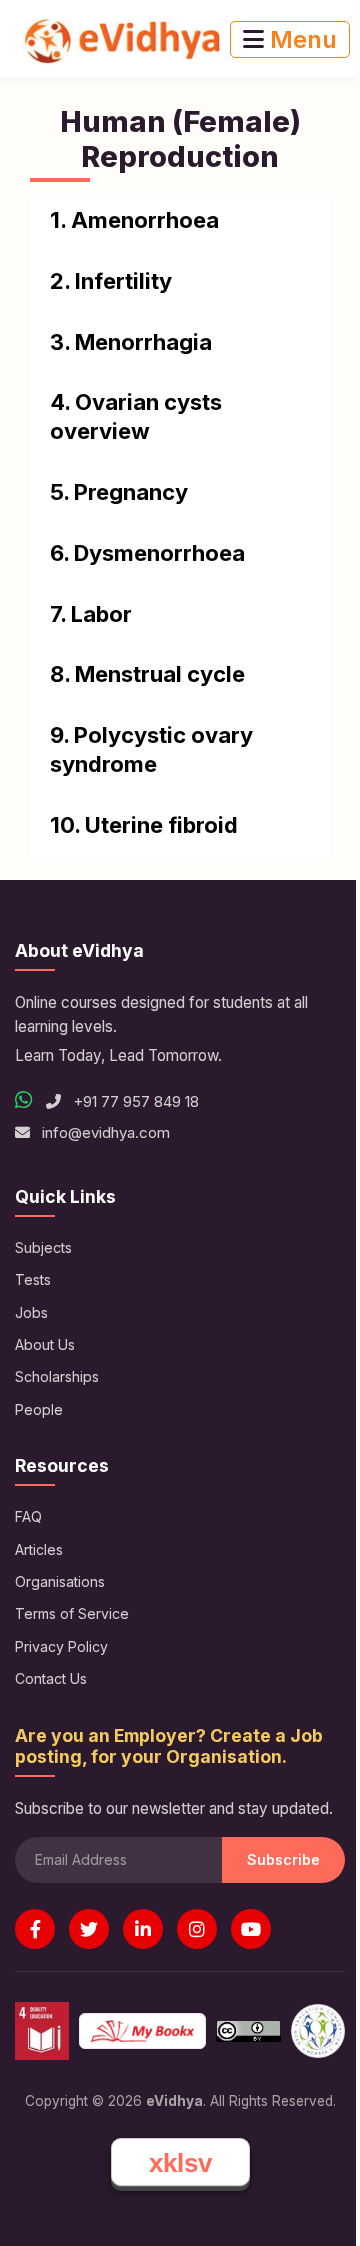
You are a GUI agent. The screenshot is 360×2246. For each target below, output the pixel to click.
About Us (45, 1344)
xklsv (180, 2163)
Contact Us (51, 1678)
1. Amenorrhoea (134, 220)
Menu (300, 39)
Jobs (31, 1312)
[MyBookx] (142, 2031)
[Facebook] (35, 1929)
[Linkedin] (143, 1929)
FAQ (28, 1516)
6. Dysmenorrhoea (147, 553)
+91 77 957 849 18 (134, 1101)
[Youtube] (251, 1929)
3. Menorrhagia (131, 342)
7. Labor (91, 614)
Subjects (43, 1247)
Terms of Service (72, 1613)
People (39, 1409)
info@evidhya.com (106, 1132)
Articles (39, 1549)
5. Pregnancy (119, 492)
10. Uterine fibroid (144, 825)
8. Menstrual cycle (147, 674)
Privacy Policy (61, 1646)
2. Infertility (111, 281)
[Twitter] (89, 1929)
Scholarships (57, 1376)
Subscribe (283, 1859)
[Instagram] (197, 1929)
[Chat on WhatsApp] (23, 1100)
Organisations (60, 1581)
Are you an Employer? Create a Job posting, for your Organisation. (169, 1746)
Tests (33, 1279)
